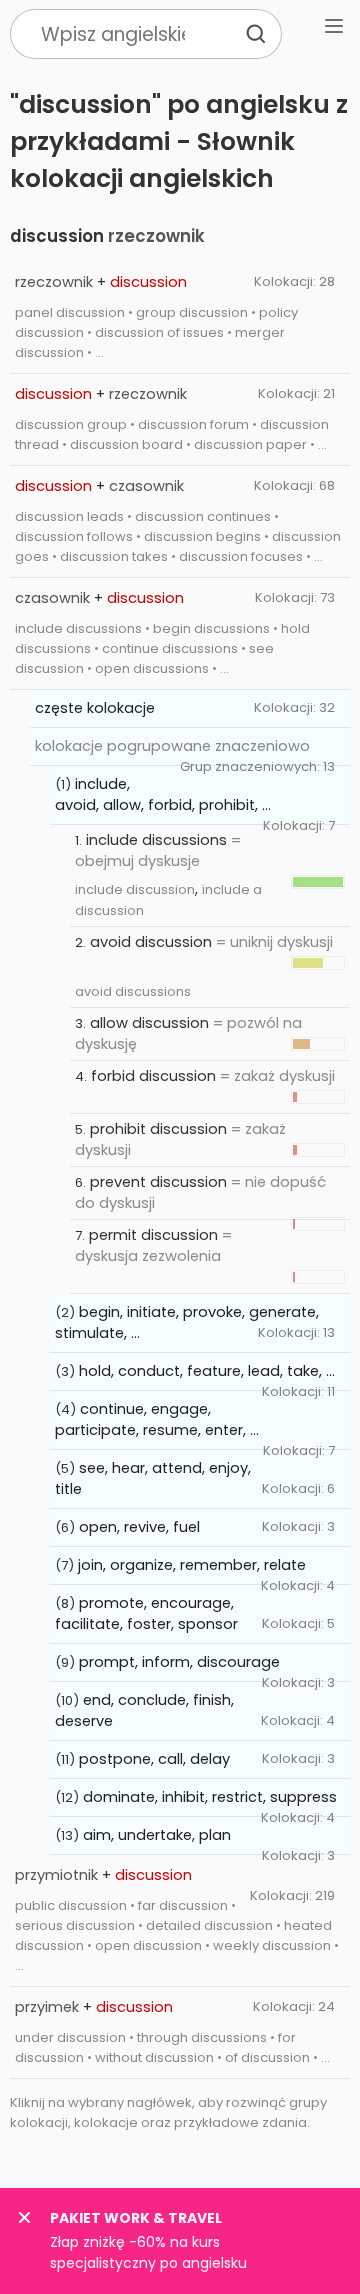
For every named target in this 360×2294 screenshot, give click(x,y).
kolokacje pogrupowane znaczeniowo (172, 746)
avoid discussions (133, 991)
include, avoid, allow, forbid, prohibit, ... (163, 794)
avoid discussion (151, 942)
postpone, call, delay (154, 1759)
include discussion (135, 889)
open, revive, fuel (139, 1527)
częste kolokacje (95, 708)
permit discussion (153, 1235)
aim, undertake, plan (157, 1835)
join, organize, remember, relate (192, 1565)
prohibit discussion (158, 1129)
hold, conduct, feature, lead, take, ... (207, 1371)
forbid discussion (153, 1076)
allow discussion (149, 1023)
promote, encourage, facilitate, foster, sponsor (146, 1613)
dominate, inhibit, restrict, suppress (210, 1797)
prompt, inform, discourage (179, 1662)
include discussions (156, 840)
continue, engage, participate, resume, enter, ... (157, 1419)
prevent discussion (158, 1182)
